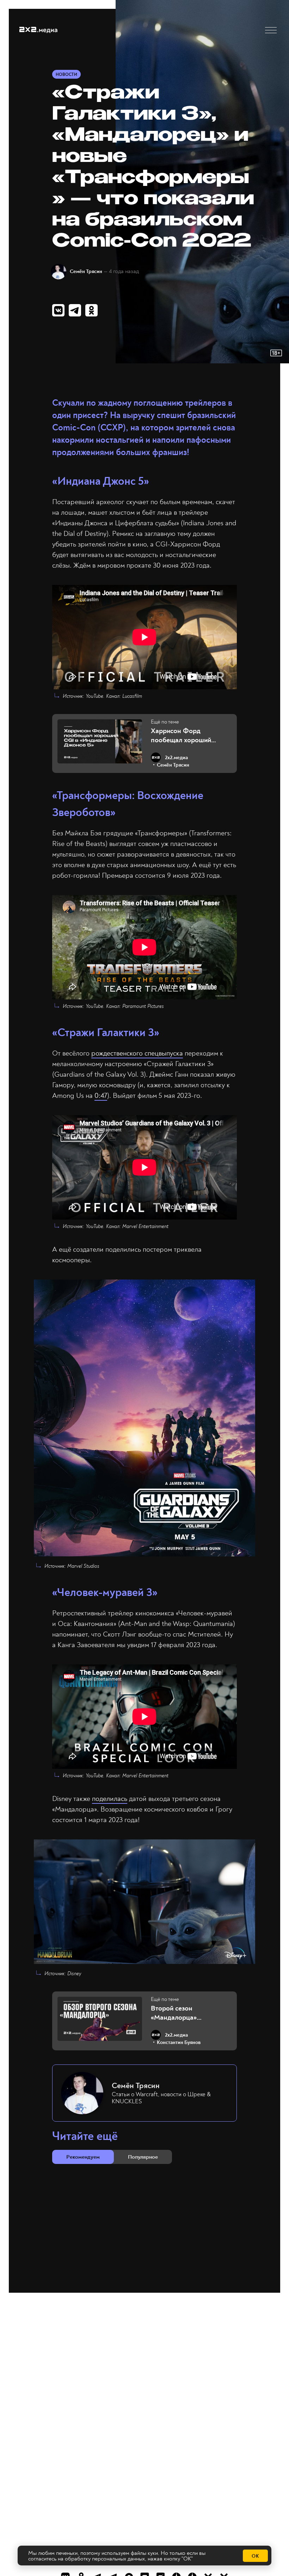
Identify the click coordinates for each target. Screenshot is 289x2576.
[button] (271, 30)
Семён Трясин (86, 271)
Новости (66, 75)
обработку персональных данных (105, 2559)
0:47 (101, 1096)
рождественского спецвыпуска (137, 1053)
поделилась (110, 1799)
